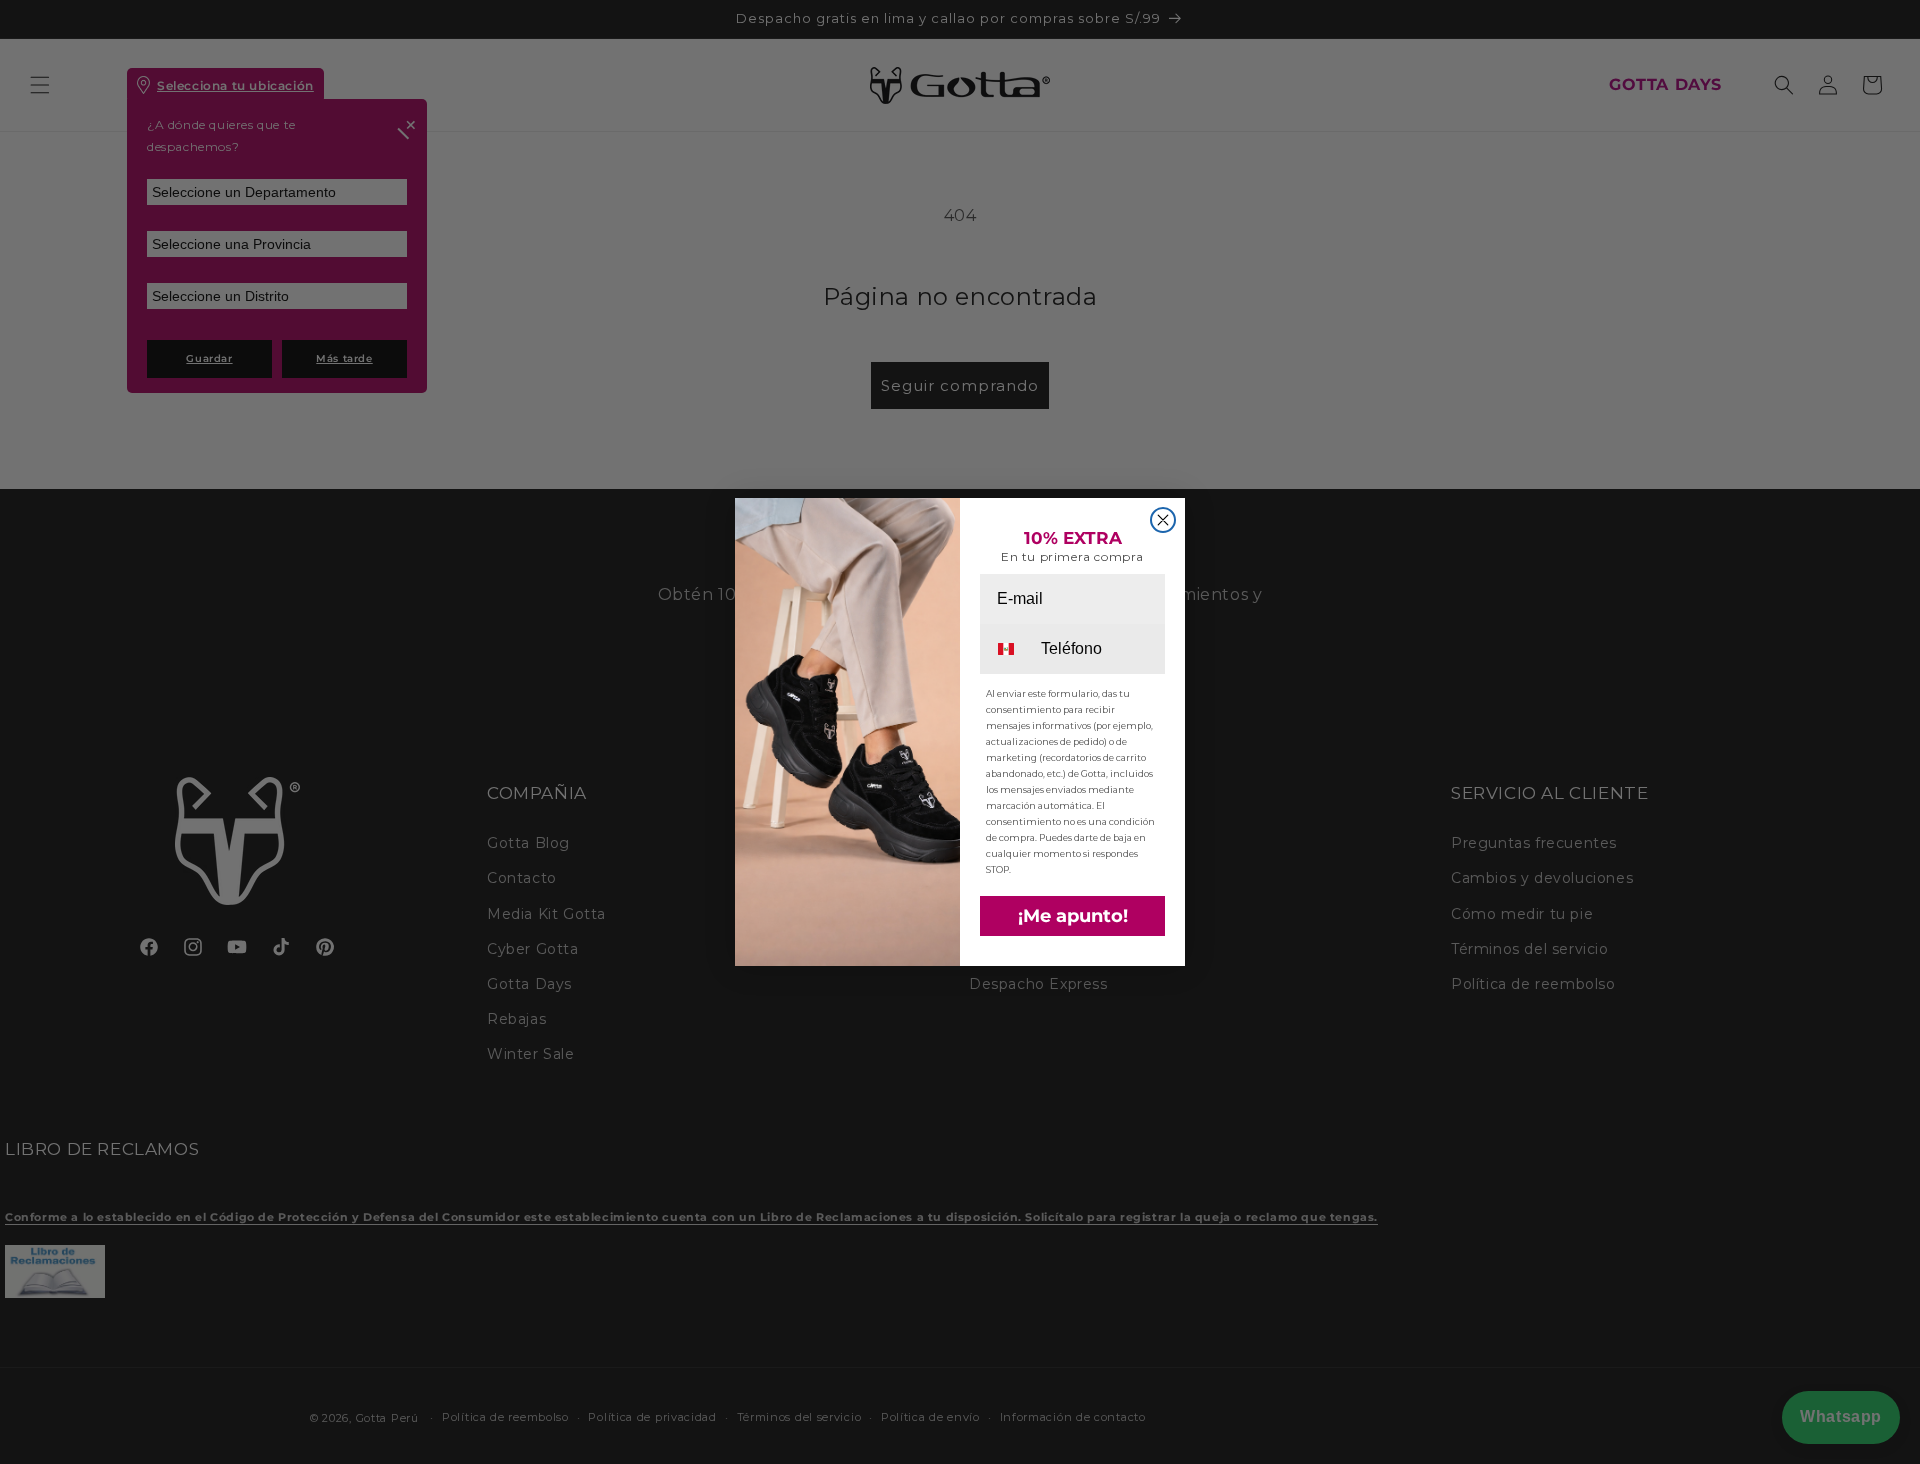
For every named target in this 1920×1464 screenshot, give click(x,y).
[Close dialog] (1163, 520)
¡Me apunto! (1073, 916)
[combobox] (1009, 649)
